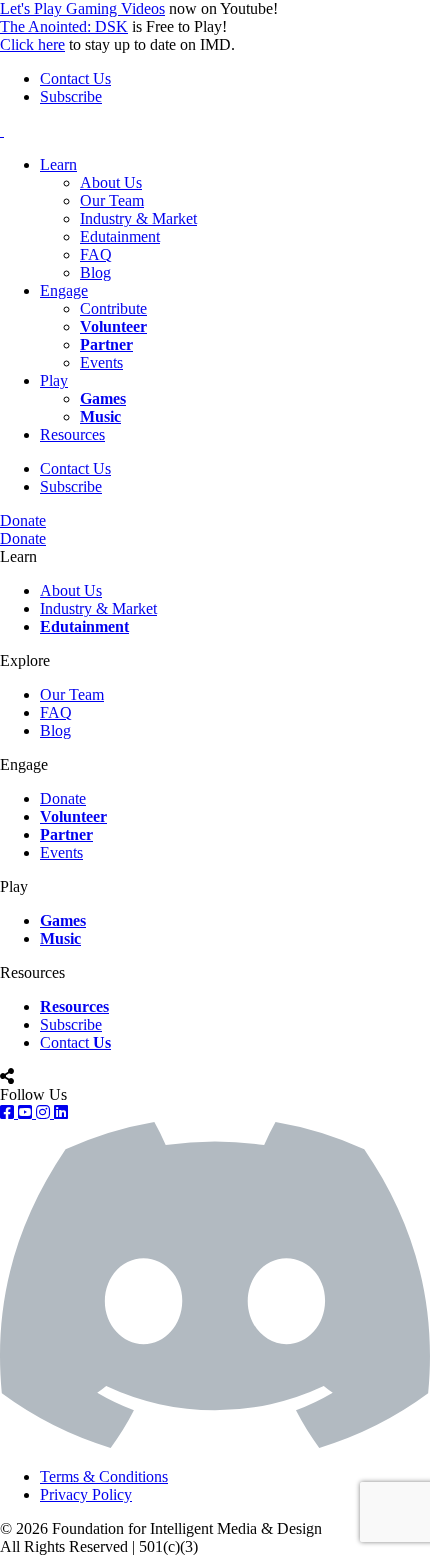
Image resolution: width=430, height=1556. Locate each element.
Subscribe (71, 96)
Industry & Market (138, 218)
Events (101, 362)
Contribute (113, 308)
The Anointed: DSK (64, 26)
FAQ (96, 254)
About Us (111, 182)
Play (54, 380)
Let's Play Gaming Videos (82, 8)
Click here (32, 44)
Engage (64, 290)
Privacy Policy (86, 1494)
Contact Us (75, 78)
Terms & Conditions (104, 1476)
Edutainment (120, 236)
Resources (72, 434)
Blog (95, 272)
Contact (75, 1042)
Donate (23, 520)
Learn (58, 164)
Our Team (112, 200)
